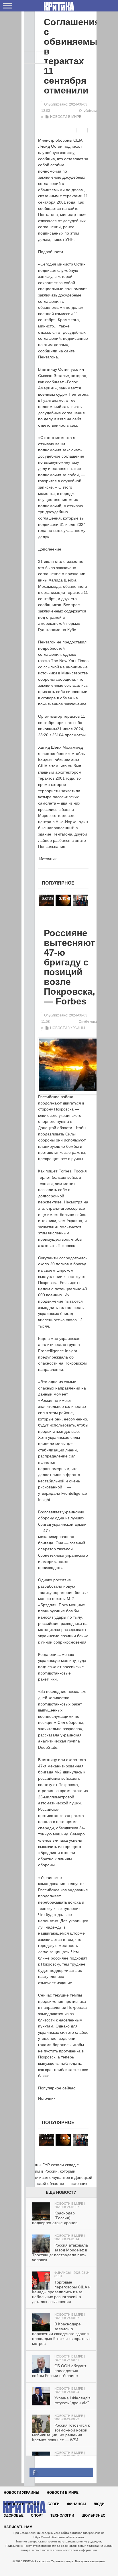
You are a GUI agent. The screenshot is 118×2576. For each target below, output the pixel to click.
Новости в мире (66, 117)
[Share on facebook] (60, 130)
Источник (47, 859)
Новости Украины (68, 1028)
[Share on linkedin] (94, 130)
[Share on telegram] (71, 130)
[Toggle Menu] (7, 6)
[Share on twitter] (83, 130)
